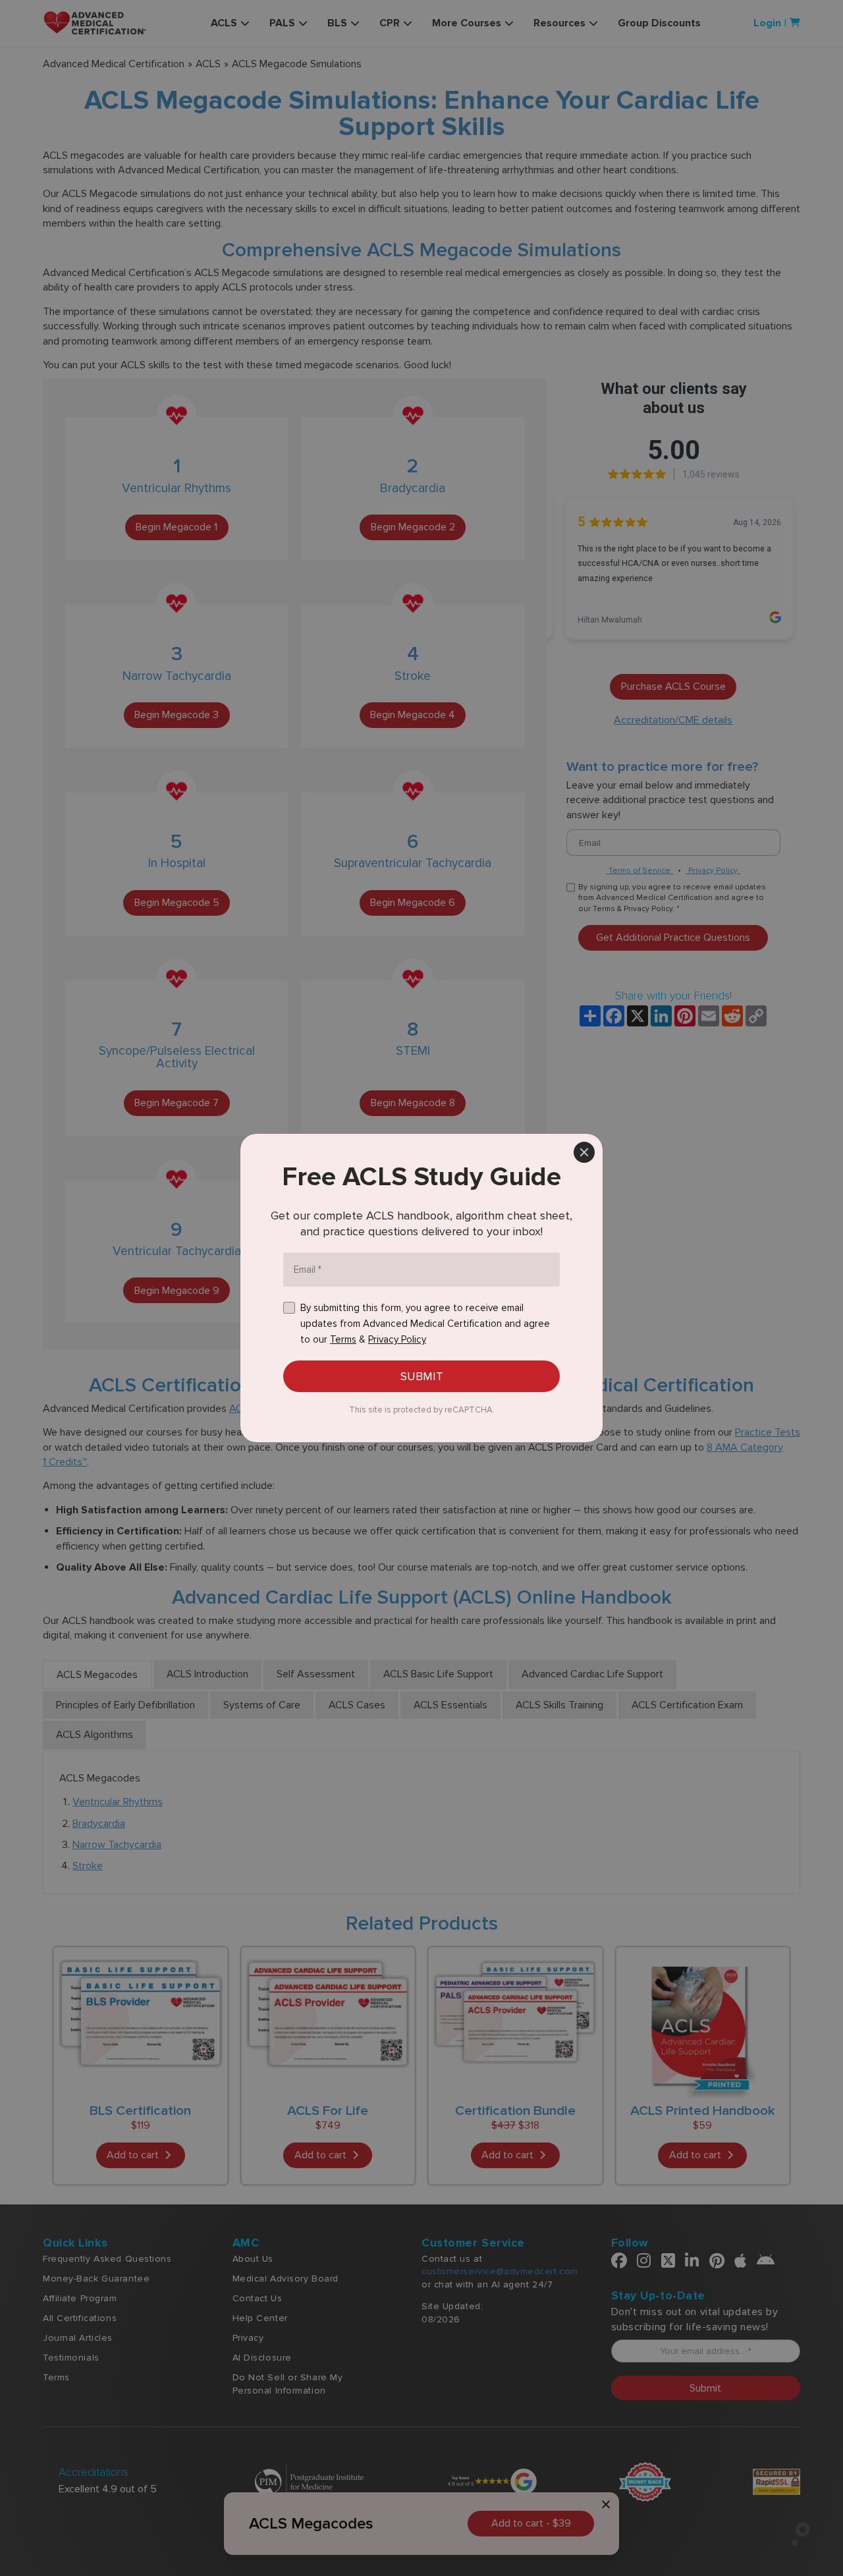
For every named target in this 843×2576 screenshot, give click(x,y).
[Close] (584, 1152)
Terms (343, 1339)
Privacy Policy (397, 1339)
